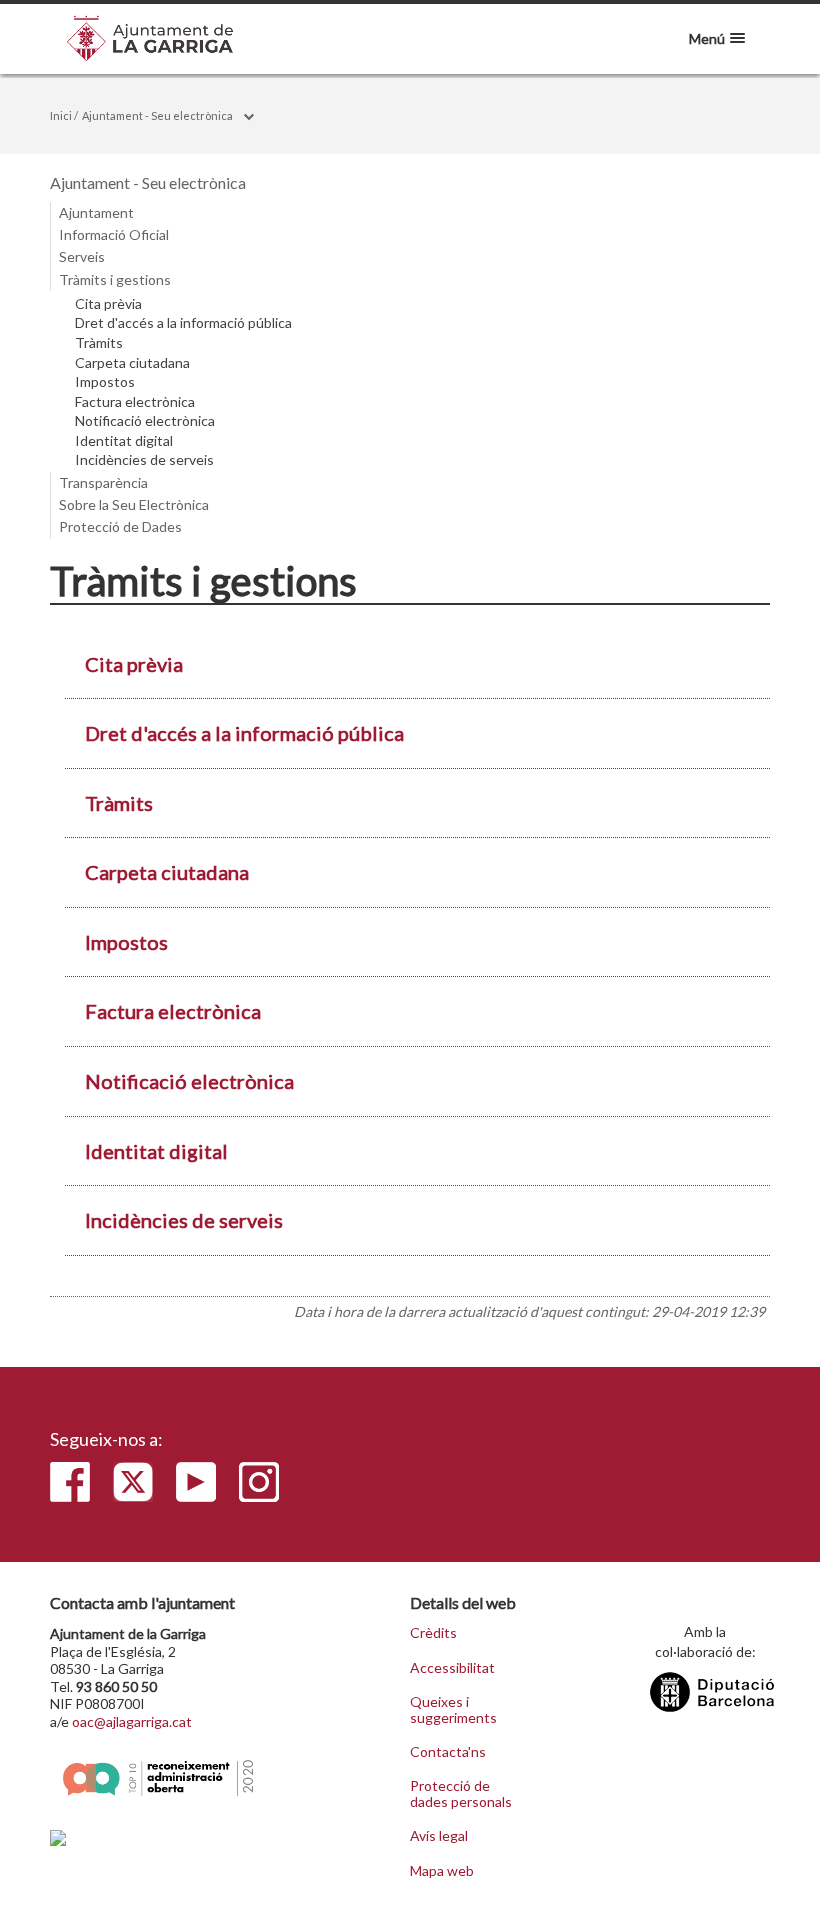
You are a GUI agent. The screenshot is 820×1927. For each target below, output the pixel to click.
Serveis (82, 256)
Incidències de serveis (144, 460)
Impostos (105, 382)
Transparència (103, 482)
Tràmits (99, 343)
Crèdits (433, 1633)
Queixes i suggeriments (453, 1709)
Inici (61, 115)
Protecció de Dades (120, 526)
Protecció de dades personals (461, 1793)
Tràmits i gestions (115, 279)
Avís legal (439, 1836)
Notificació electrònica (145, 421)
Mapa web (442, 1871)
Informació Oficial (114, 234)
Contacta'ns (448, 1752)
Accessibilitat (452, 1668)
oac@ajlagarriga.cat (132, 1721)
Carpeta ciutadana (132, 363)
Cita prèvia (108, 304)
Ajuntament (96, 212)
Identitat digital (124, 441)
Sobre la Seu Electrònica (134, 504)
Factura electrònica (135, 402)
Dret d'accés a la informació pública (183, 323)
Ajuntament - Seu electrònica (157, 115)
